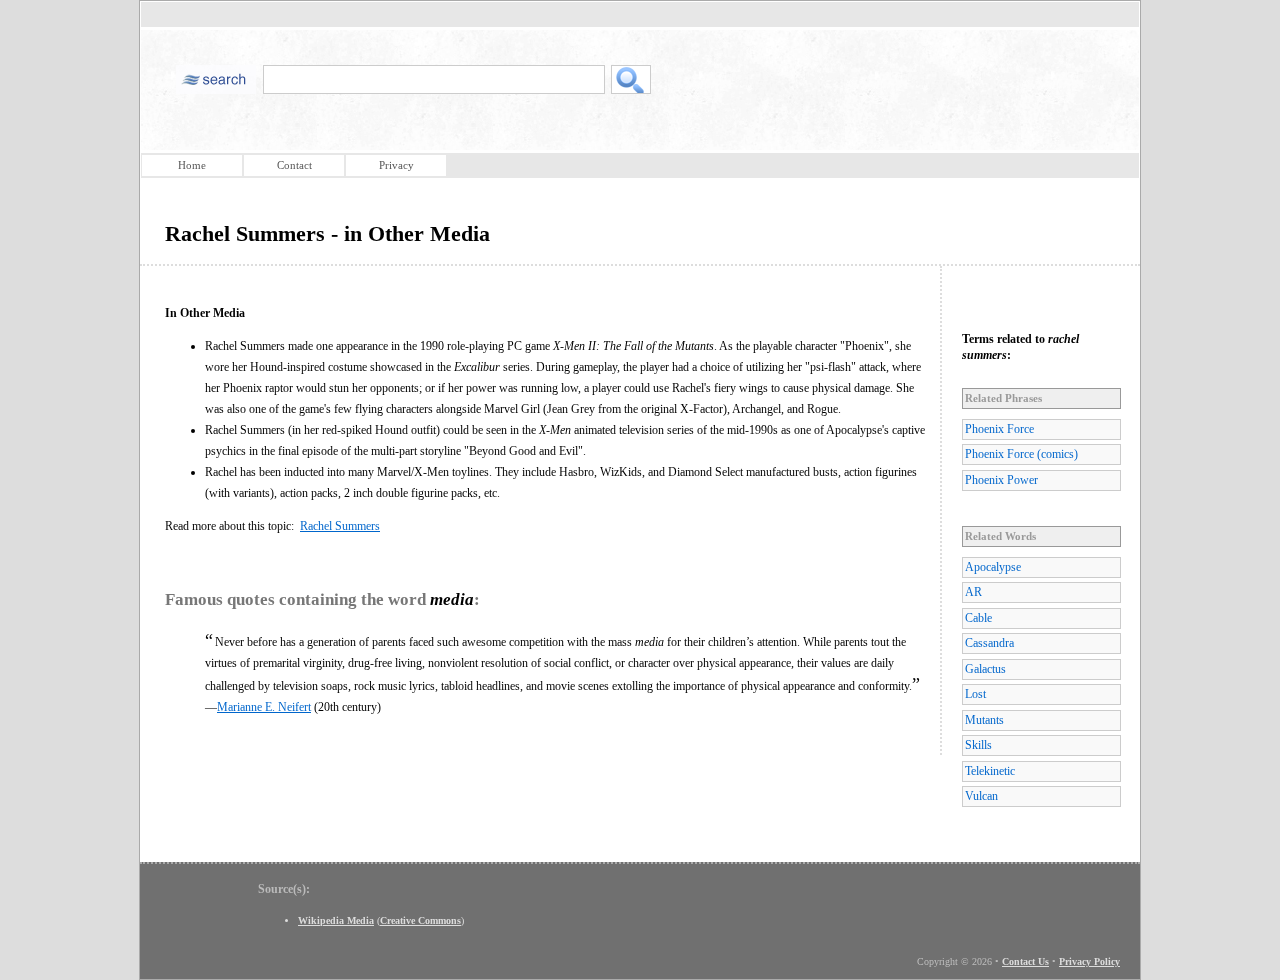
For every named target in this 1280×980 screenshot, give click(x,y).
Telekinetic (990, 771)
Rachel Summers (340, 526)
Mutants (984, 720)
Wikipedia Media (336, 920)
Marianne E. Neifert (264, 707)
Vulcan (981, 796)
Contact (294, 165)
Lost (975, 694)
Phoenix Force (999, 429)
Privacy (396, 165)
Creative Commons (420, 920)
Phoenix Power (1001, 480)
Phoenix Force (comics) (1021, 454)
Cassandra (989, 643)
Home (192, 165)
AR (973, 592)
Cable (978, 618)
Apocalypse (993, 567)
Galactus (985, 669)
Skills (978, 745)
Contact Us (1025, 961)
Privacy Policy (1089, 961)
